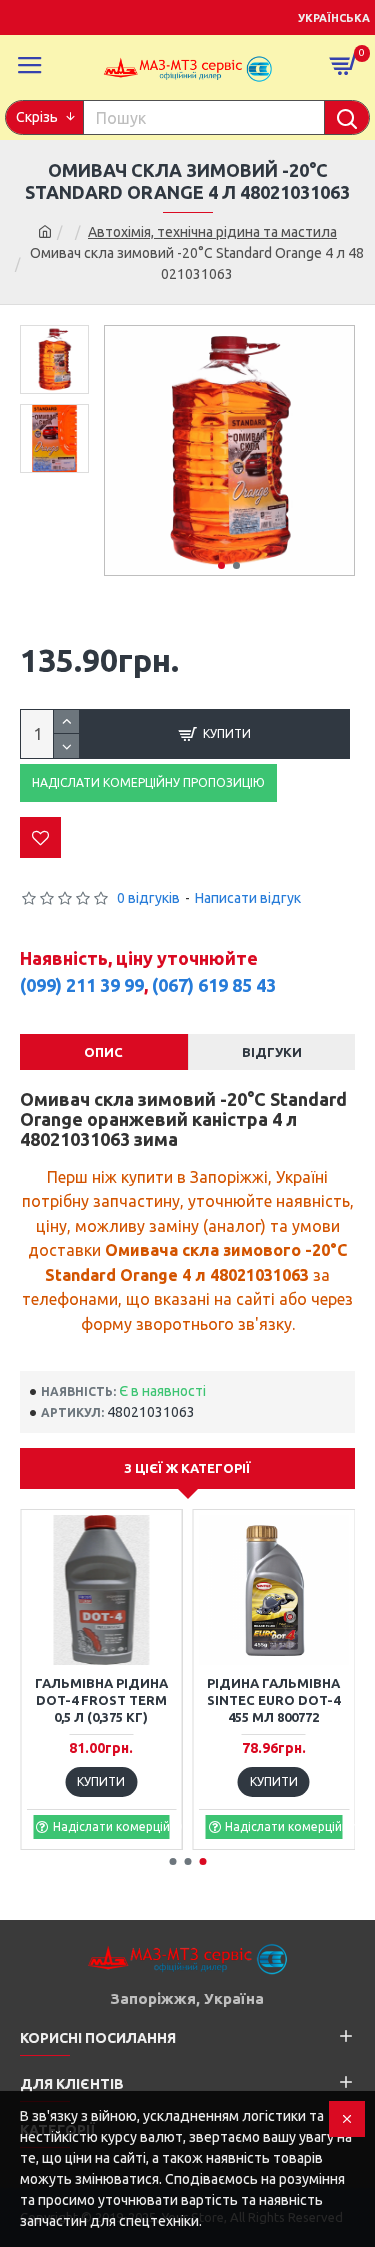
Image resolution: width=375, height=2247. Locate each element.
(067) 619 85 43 (214, 985)
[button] (221, 565)
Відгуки (272, 1052)
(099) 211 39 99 (82, 985)
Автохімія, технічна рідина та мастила (212, 232)
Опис (103, 1052)
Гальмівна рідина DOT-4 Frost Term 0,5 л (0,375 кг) (101, 1700)
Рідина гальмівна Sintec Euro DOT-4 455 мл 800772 (273, 1700)
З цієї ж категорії (187, 1468)
